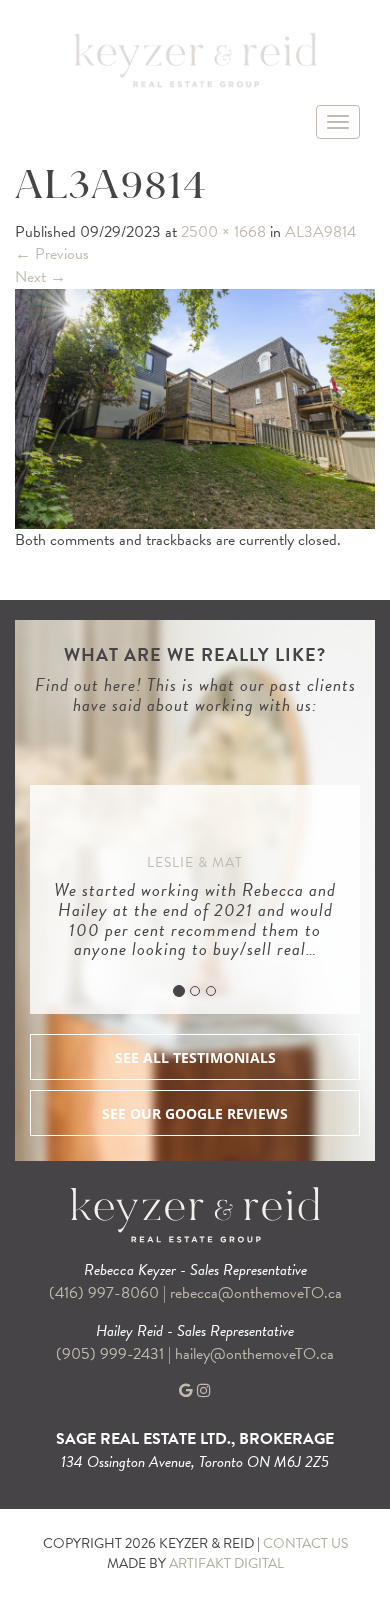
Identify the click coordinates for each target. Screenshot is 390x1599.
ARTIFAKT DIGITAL (226, 1563)
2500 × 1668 (223, 232)
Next (40, 277)
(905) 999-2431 (112, 1354)
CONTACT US (305, 1543)
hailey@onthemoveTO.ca (254, 1354)
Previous (52, 254)
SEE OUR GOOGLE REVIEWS (195, 1113)
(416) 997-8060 (104, 1293)
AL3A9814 (320, 232)
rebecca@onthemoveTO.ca (256, 1293)
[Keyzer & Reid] (195, 59)
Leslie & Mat (195, 862)
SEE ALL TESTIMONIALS (195, 1057)
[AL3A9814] (195, 407)
